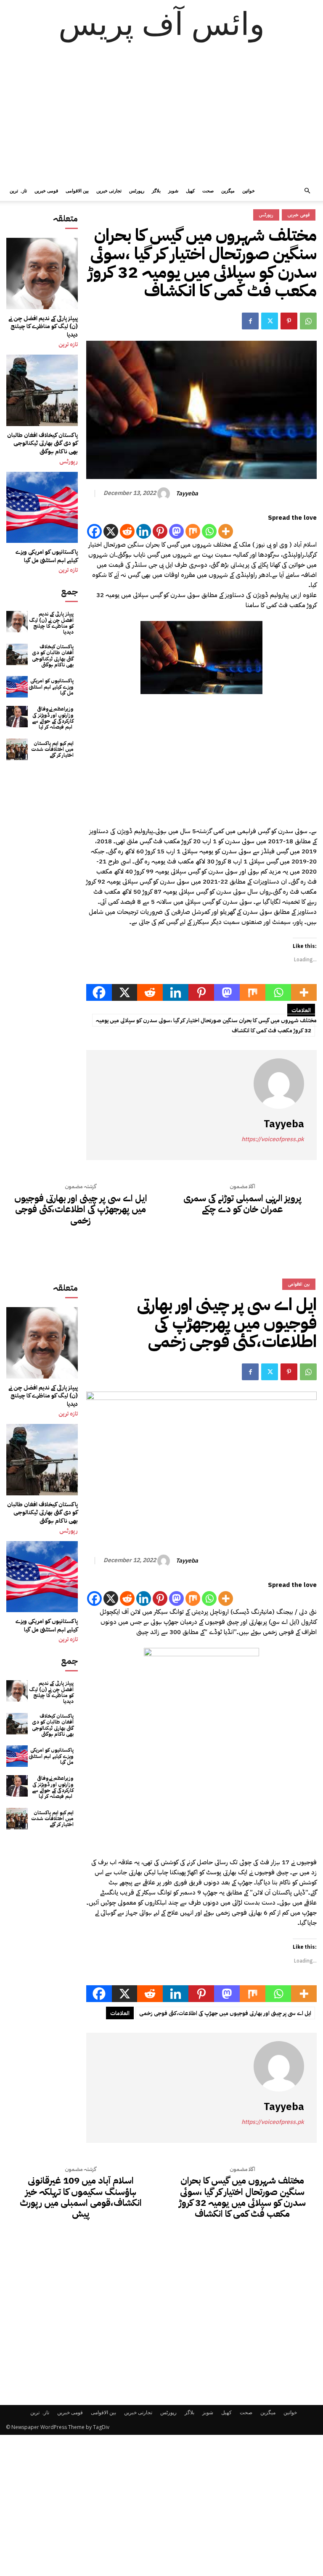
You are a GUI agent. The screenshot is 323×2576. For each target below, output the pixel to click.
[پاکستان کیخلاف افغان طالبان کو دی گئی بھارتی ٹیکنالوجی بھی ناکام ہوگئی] (42, 390)
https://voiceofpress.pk (273, 1139)
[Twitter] (270, 321)
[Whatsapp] (209, 531)
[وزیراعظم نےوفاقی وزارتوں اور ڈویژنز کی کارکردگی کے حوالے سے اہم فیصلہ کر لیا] (17, 717)
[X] (111, 531)
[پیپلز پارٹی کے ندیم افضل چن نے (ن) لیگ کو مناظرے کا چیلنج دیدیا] (42, 274)
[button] (307, 191)
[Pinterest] (289, 321)
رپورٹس (137, 191)
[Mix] (193, 531)
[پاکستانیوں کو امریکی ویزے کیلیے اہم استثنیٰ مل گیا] (42, 508)
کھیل (190, 191)
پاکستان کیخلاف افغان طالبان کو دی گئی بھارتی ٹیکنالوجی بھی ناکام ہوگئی (42, 443)
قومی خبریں (46, 191)
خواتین (249, 191)
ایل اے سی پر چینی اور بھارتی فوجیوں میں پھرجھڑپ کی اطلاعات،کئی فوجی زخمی (81, 1209)
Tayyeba (187, 494)
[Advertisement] (161, 118)
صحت (208, 191)
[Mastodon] (176, 531)
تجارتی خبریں (109, 191)
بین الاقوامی (77, 191)
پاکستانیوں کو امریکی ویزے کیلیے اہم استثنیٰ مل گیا (47, 556)
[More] (226, 531)
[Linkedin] (144, 531)
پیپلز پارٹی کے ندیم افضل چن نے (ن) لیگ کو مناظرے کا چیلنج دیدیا (43, 326)
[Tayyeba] (165, 494)
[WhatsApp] (308, 321)
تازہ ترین (18, 191)
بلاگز (156, 191)
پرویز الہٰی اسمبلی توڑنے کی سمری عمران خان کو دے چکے (242, 1204)
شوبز (173, 191)
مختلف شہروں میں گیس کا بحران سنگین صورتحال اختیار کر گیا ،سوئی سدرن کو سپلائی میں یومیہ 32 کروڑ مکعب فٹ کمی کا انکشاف (206, 1025)
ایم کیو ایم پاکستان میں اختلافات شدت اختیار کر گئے (52, 749)
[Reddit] (127, 531)
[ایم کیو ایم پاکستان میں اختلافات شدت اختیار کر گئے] (17, 749)
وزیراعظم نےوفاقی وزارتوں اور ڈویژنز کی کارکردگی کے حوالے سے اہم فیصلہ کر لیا (53, 718)
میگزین (228, 191)
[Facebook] (250, 321)
